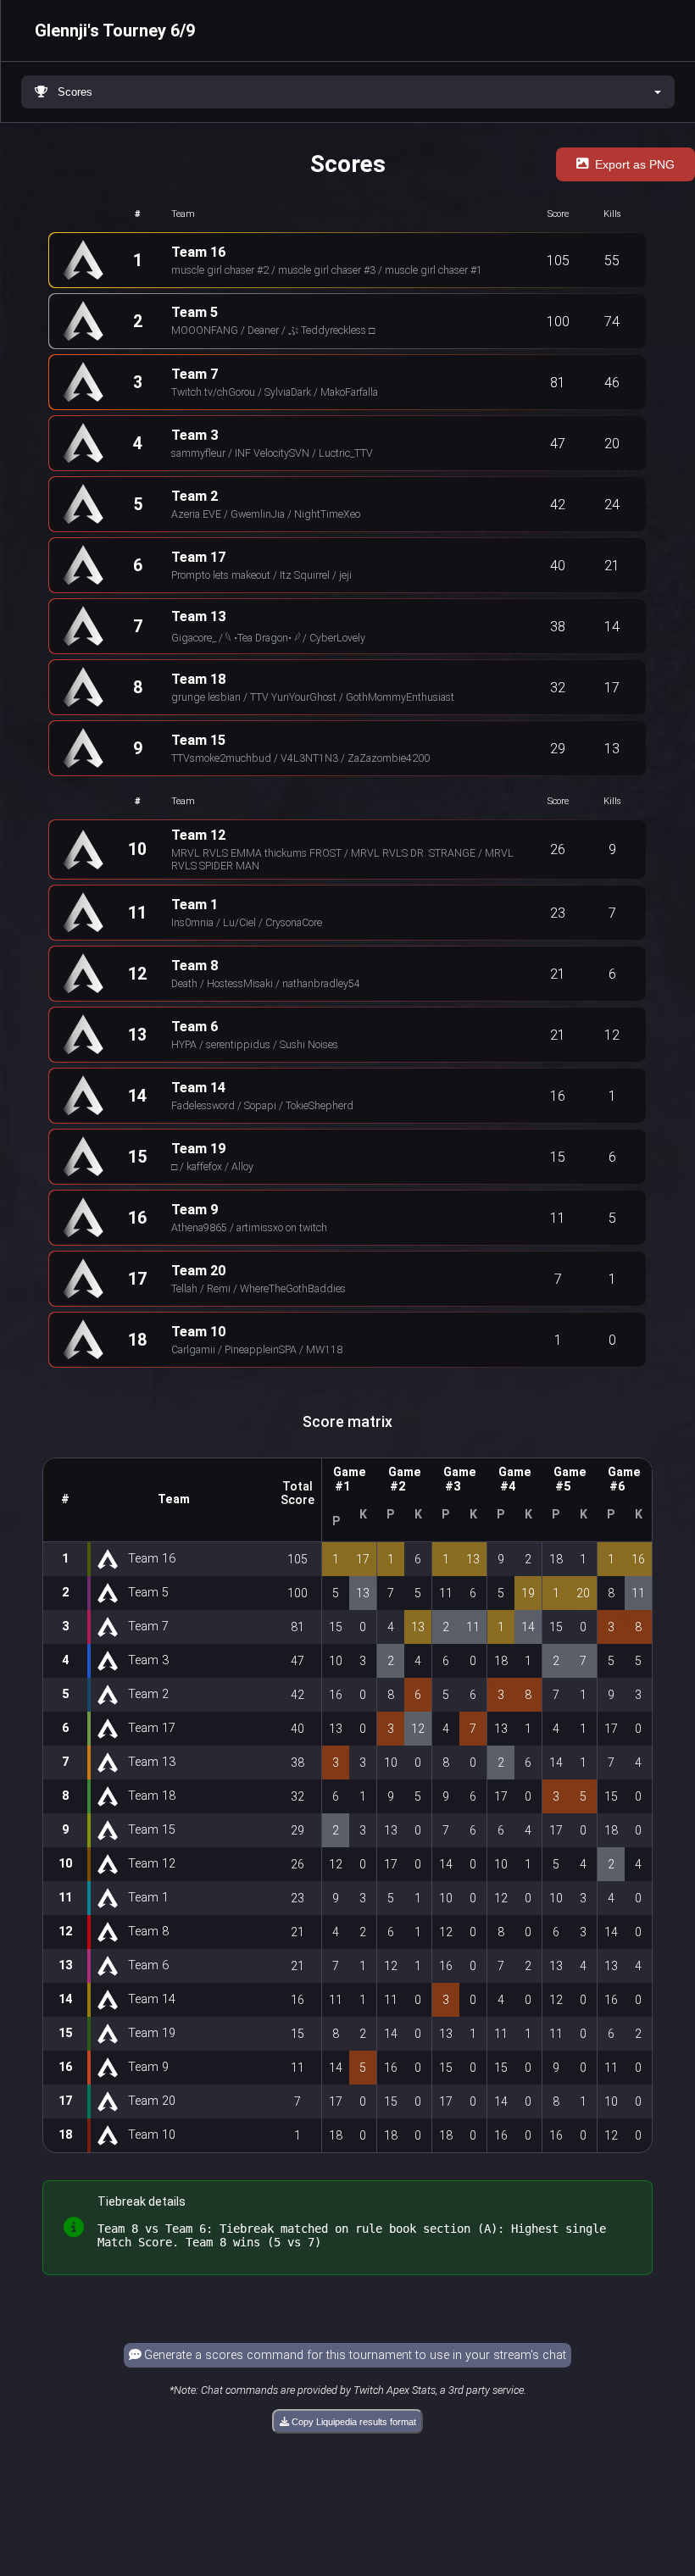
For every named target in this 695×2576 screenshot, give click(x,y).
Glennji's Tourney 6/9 (115, 31)
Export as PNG (635, 164)
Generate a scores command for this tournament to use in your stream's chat (353, 2355)
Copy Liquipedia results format (353, 2422)
